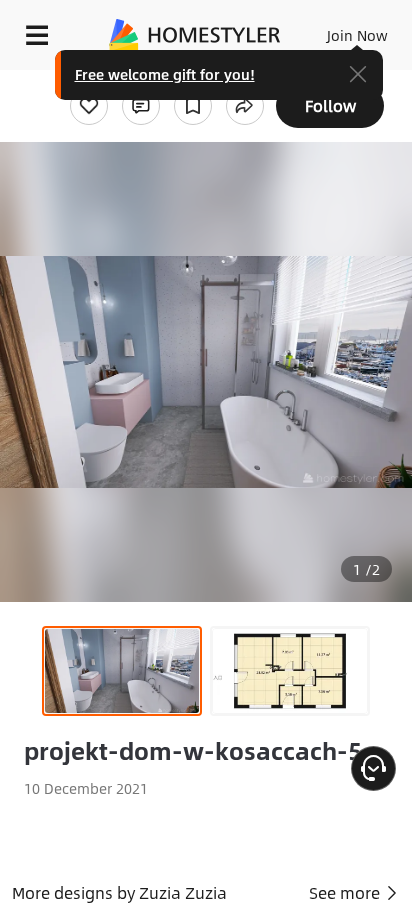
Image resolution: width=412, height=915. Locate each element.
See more (346, 892)
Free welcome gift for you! (165, 74)
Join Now (357, 35)
